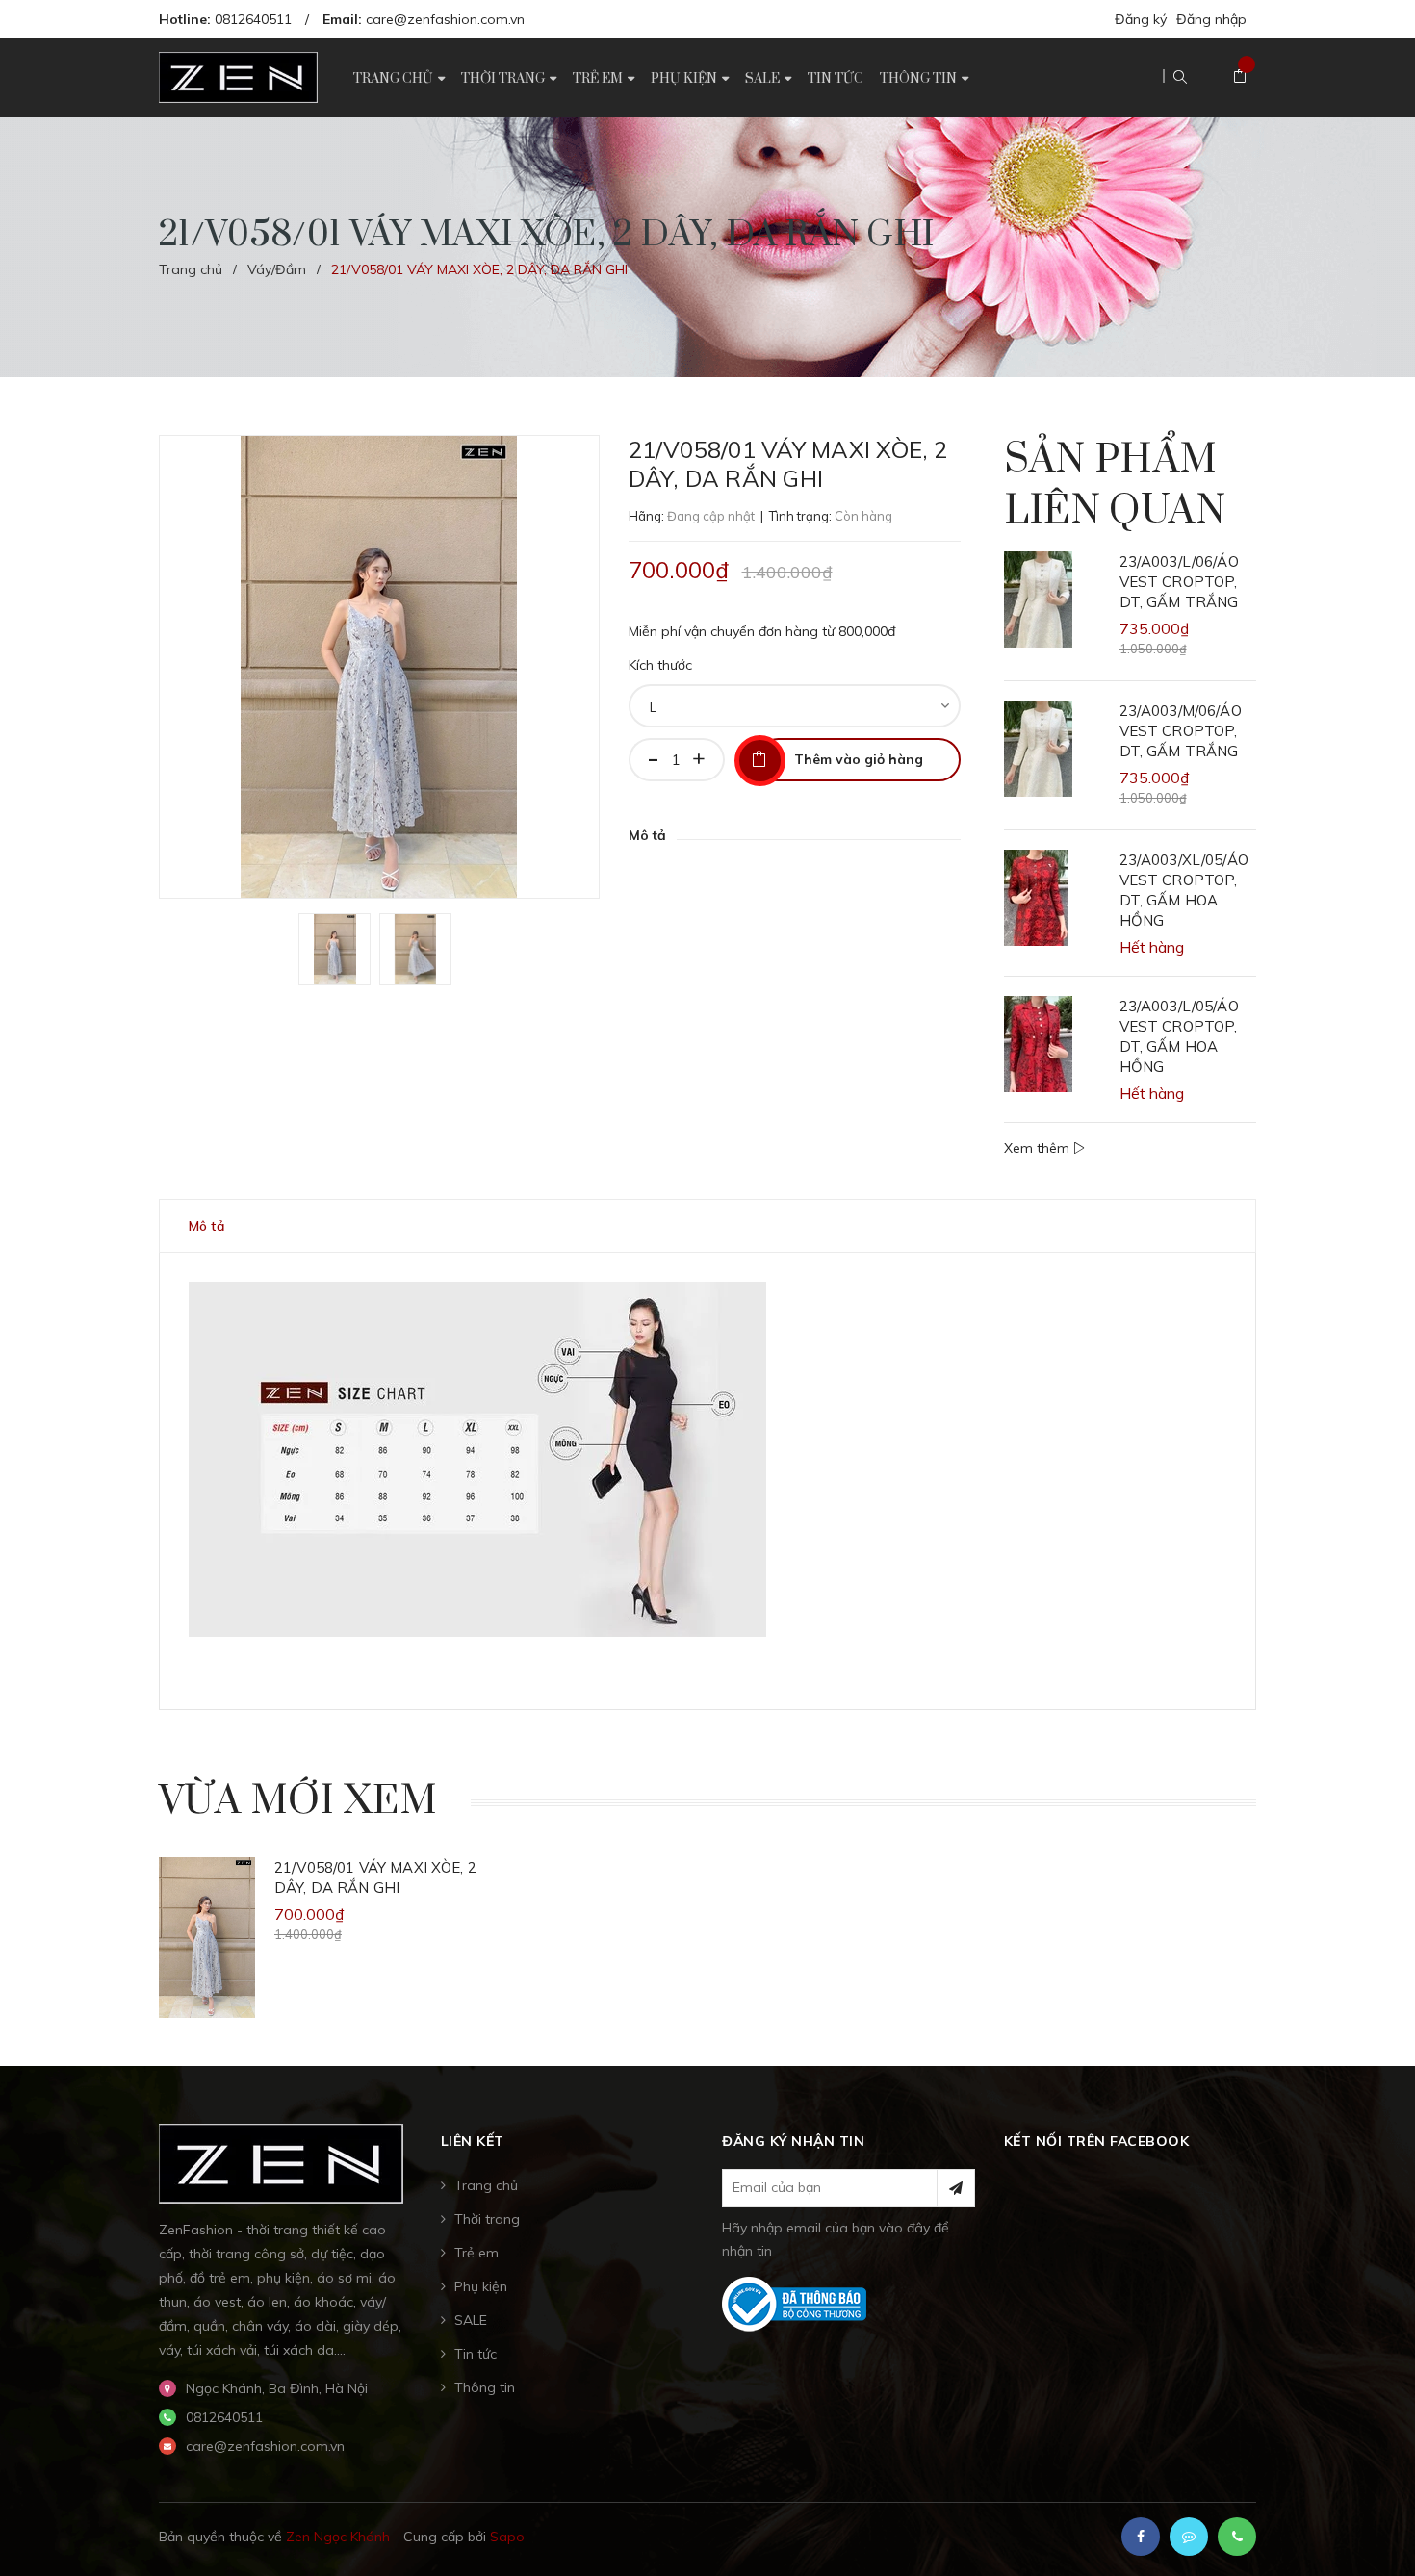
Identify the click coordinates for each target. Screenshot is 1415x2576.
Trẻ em (476, 2253)
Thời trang (487, 2219)
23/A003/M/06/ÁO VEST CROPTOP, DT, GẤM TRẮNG (1181, 731)
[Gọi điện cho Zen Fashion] (1237, 2537)
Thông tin (485, 2387)
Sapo (507, 2537)
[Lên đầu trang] (1376, 2533)
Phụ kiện (481, 2286)
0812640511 (253, 19)
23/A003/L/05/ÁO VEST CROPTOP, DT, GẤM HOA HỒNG (1179, 1036)
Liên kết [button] (473, 2141)
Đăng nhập (1211, 19)
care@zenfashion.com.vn (445, 19)
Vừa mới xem (298, 1801)
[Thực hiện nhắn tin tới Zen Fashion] (1189, 2537)
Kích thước (660, 665)
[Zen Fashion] (281, 2162)
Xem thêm (1039, 1148)
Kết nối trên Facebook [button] (1097, 2141)
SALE (471, 2320)
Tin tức (476, 2354)
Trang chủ (486, 2185)
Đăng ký (1141, 19)
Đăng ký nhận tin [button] (793, 2141)
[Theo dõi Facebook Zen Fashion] (1141, 2537)
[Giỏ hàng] (1240, 77)
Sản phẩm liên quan (1115, 485)
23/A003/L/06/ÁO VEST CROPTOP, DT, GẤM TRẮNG (1179, 582)
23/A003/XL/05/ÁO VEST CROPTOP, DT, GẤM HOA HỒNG (1184, 890)
